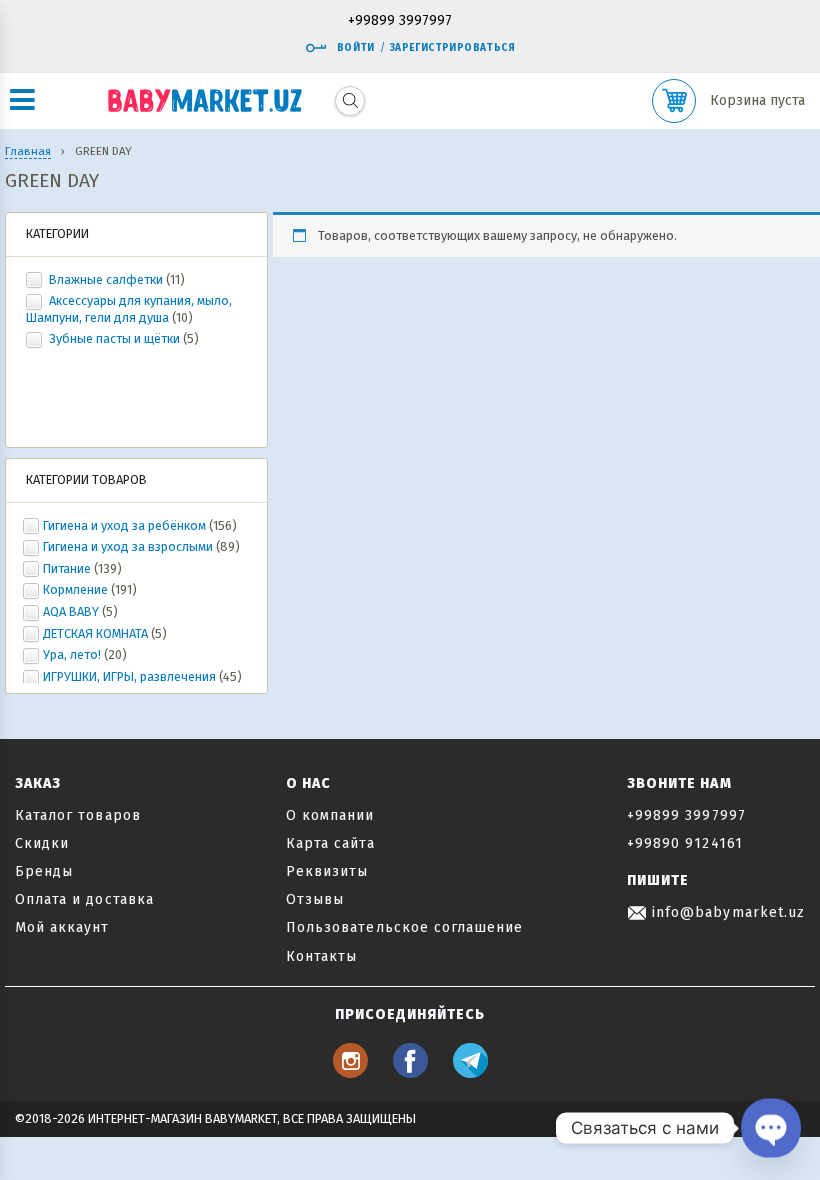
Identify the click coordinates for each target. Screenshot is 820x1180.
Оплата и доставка (84, 899)
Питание (67, 568)
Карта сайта (330, 843)
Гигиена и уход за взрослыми (128, 546)
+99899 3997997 (400, 21)
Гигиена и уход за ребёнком (124, 525)
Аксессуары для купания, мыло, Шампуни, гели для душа (129, 309)
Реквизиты (327, 871)
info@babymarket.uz (726, 912)
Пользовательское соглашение (404, 927)
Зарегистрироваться (452, 48)
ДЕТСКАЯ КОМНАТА (95, 633)
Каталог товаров (78, 815)
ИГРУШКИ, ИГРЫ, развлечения (129, 676)
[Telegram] (470, 1072)
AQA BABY (71, 611)
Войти (356, 48)
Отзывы (315, 899)
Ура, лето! (72, 654)
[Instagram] (350, 1072)
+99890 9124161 (685, 843)
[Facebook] (410, 1072)
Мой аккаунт (62, 927)
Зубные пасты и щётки (114, 338)
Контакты (321, 956)
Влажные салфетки (106, 279)
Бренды (44, 871)
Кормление (75, 589)
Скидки (42, 843)
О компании (330, 815)
